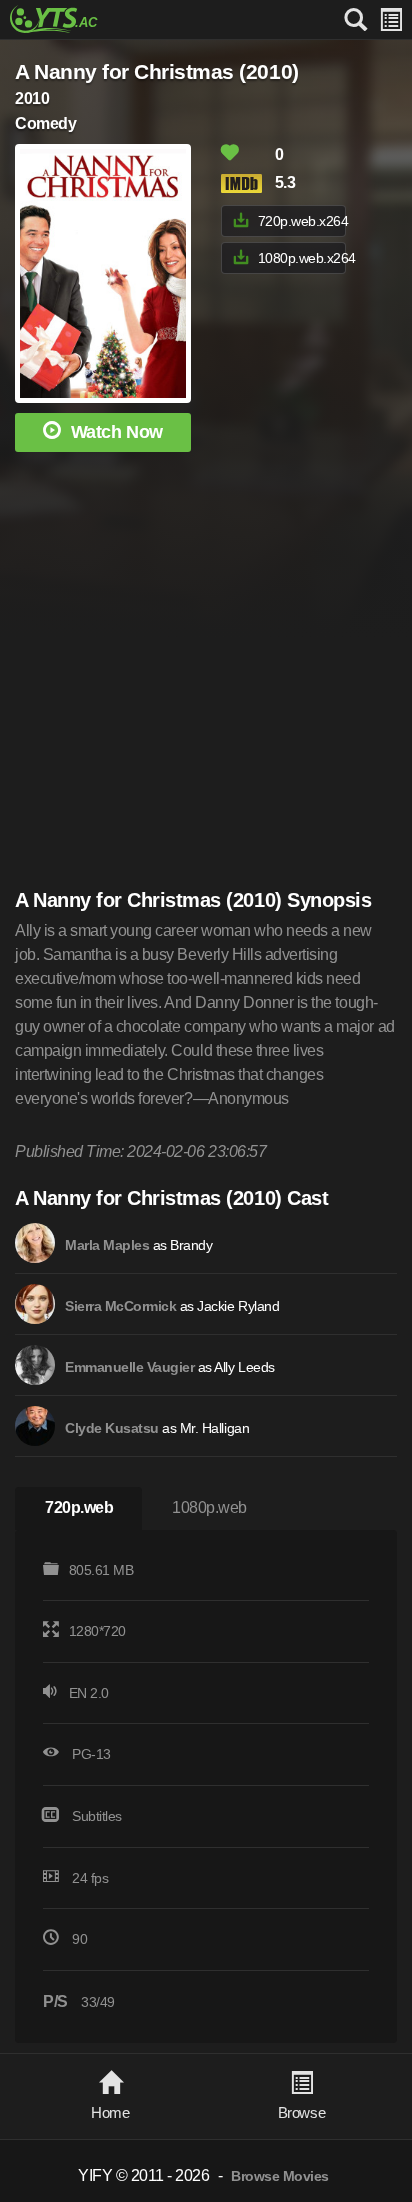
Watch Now (117, 432)
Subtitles (97, 1816)
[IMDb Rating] (246, 183)
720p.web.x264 (302, 221)
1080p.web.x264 (302, 258)
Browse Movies (280, 2176)
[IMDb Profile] (35, 1243)
